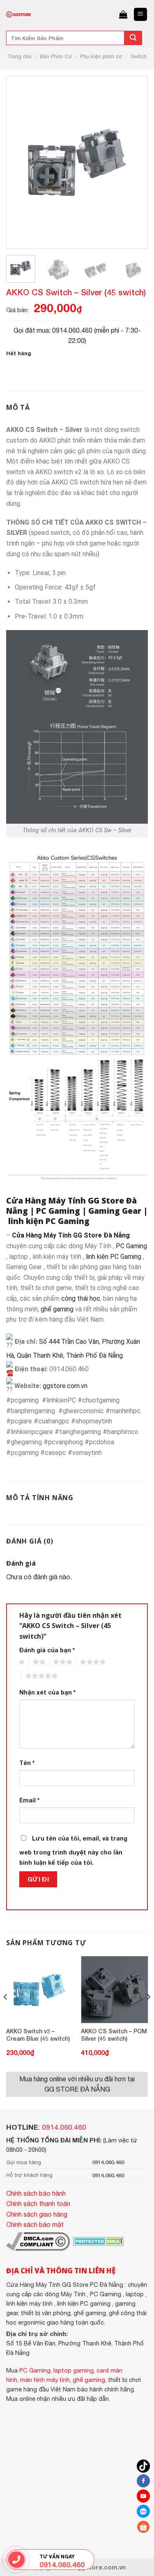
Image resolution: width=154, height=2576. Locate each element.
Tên (27, 1763)
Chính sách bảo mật (35, 2224)
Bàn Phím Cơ (56, 56)
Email (29, 1800)
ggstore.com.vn (65, 1386)
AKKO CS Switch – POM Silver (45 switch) (114, 2035)
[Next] (130, 162)
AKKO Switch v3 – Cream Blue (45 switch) (38, 2035)
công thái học (81, 1298)
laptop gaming (74, 2370)
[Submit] (133, 38)
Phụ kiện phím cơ (101, 56)
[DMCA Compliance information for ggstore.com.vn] (38, 2241)
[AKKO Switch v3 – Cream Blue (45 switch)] (40, 1990)
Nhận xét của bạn (47, 1692)
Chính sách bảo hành (36, 2193)
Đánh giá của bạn (47, 1650)
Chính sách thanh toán (38, 2204)
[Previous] (24, 162)
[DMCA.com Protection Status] (98, 2241)
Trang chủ (20, 56)
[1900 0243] (16, 2560)
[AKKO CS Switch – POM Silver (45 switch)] (114, 1990)
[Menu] (141, 15)
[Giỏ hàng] (123, 14)
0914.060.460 (64, 2127)
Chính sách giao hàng (37, 2214)
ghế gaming (57, 1309)
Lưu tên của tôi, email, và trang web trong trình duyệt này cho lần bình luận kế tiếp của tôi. (73, 1851)
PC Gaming (58, 1211)
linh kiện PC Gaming (49, 1221)
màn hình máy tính (45, 2380)
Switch (139, 56)
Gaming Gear (115, 1211)
